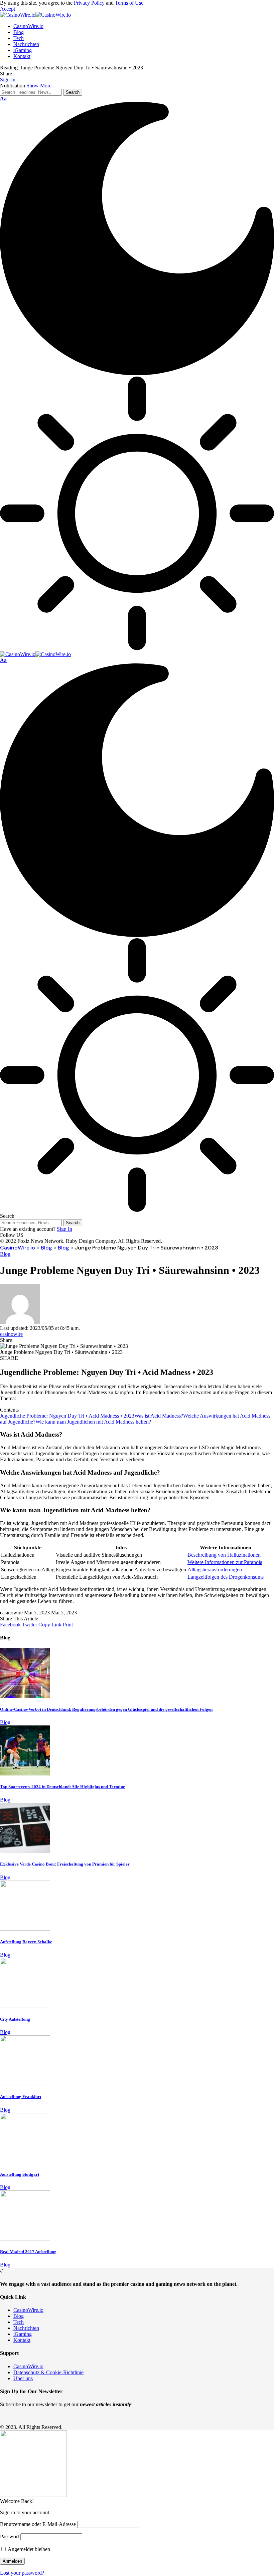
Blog (5, 1254)
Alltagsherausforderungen (215, 1570)
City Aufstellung (15, 2019)
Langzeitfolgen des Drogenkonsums (226, 1577)
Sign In (64, 1229)
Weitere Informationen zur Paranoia (225, 1562)
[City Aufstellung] (25, 2006)
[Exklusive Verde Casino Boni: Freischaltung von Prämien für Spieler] (25, 1851)
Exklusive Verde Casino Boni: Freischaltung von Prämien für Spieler (65, 1864)
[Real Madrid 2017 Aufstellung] (25, 2239)
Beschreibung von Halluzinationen (224, 1555)
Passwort (10, 2536)
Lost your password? (22, 2573)
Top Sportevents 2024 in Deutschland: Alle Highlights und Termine (62, 1787)
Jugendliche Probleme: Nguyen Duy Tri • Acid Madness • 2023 (67, 1416)
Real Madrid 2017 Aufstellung (28, 2252)
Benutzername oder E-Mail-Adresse (38, 2524)
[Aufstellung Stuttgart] (25, 2161)
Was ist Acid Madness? (159, 1416)
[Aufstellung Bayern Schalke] (25, 1929)
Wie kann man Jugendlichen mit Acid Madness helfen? (93, 1422)
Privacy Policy (89, 3)
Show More (39, 86)
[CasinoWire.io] (35, 15)
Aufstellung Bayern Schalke (26, 1942)
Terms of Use (129, 3)
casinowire (11, 1334)
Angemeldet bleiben (28, 2549)
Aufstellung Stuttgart (20, 2174)
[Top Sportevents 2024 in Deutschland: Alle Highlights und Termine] (25, 1774)
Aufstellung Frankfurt (21, 2097)
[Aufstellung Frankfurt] (25, 2084)
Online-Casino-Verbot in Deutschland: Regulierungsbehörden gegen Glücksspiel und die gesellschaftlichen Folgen (106, 1709)
